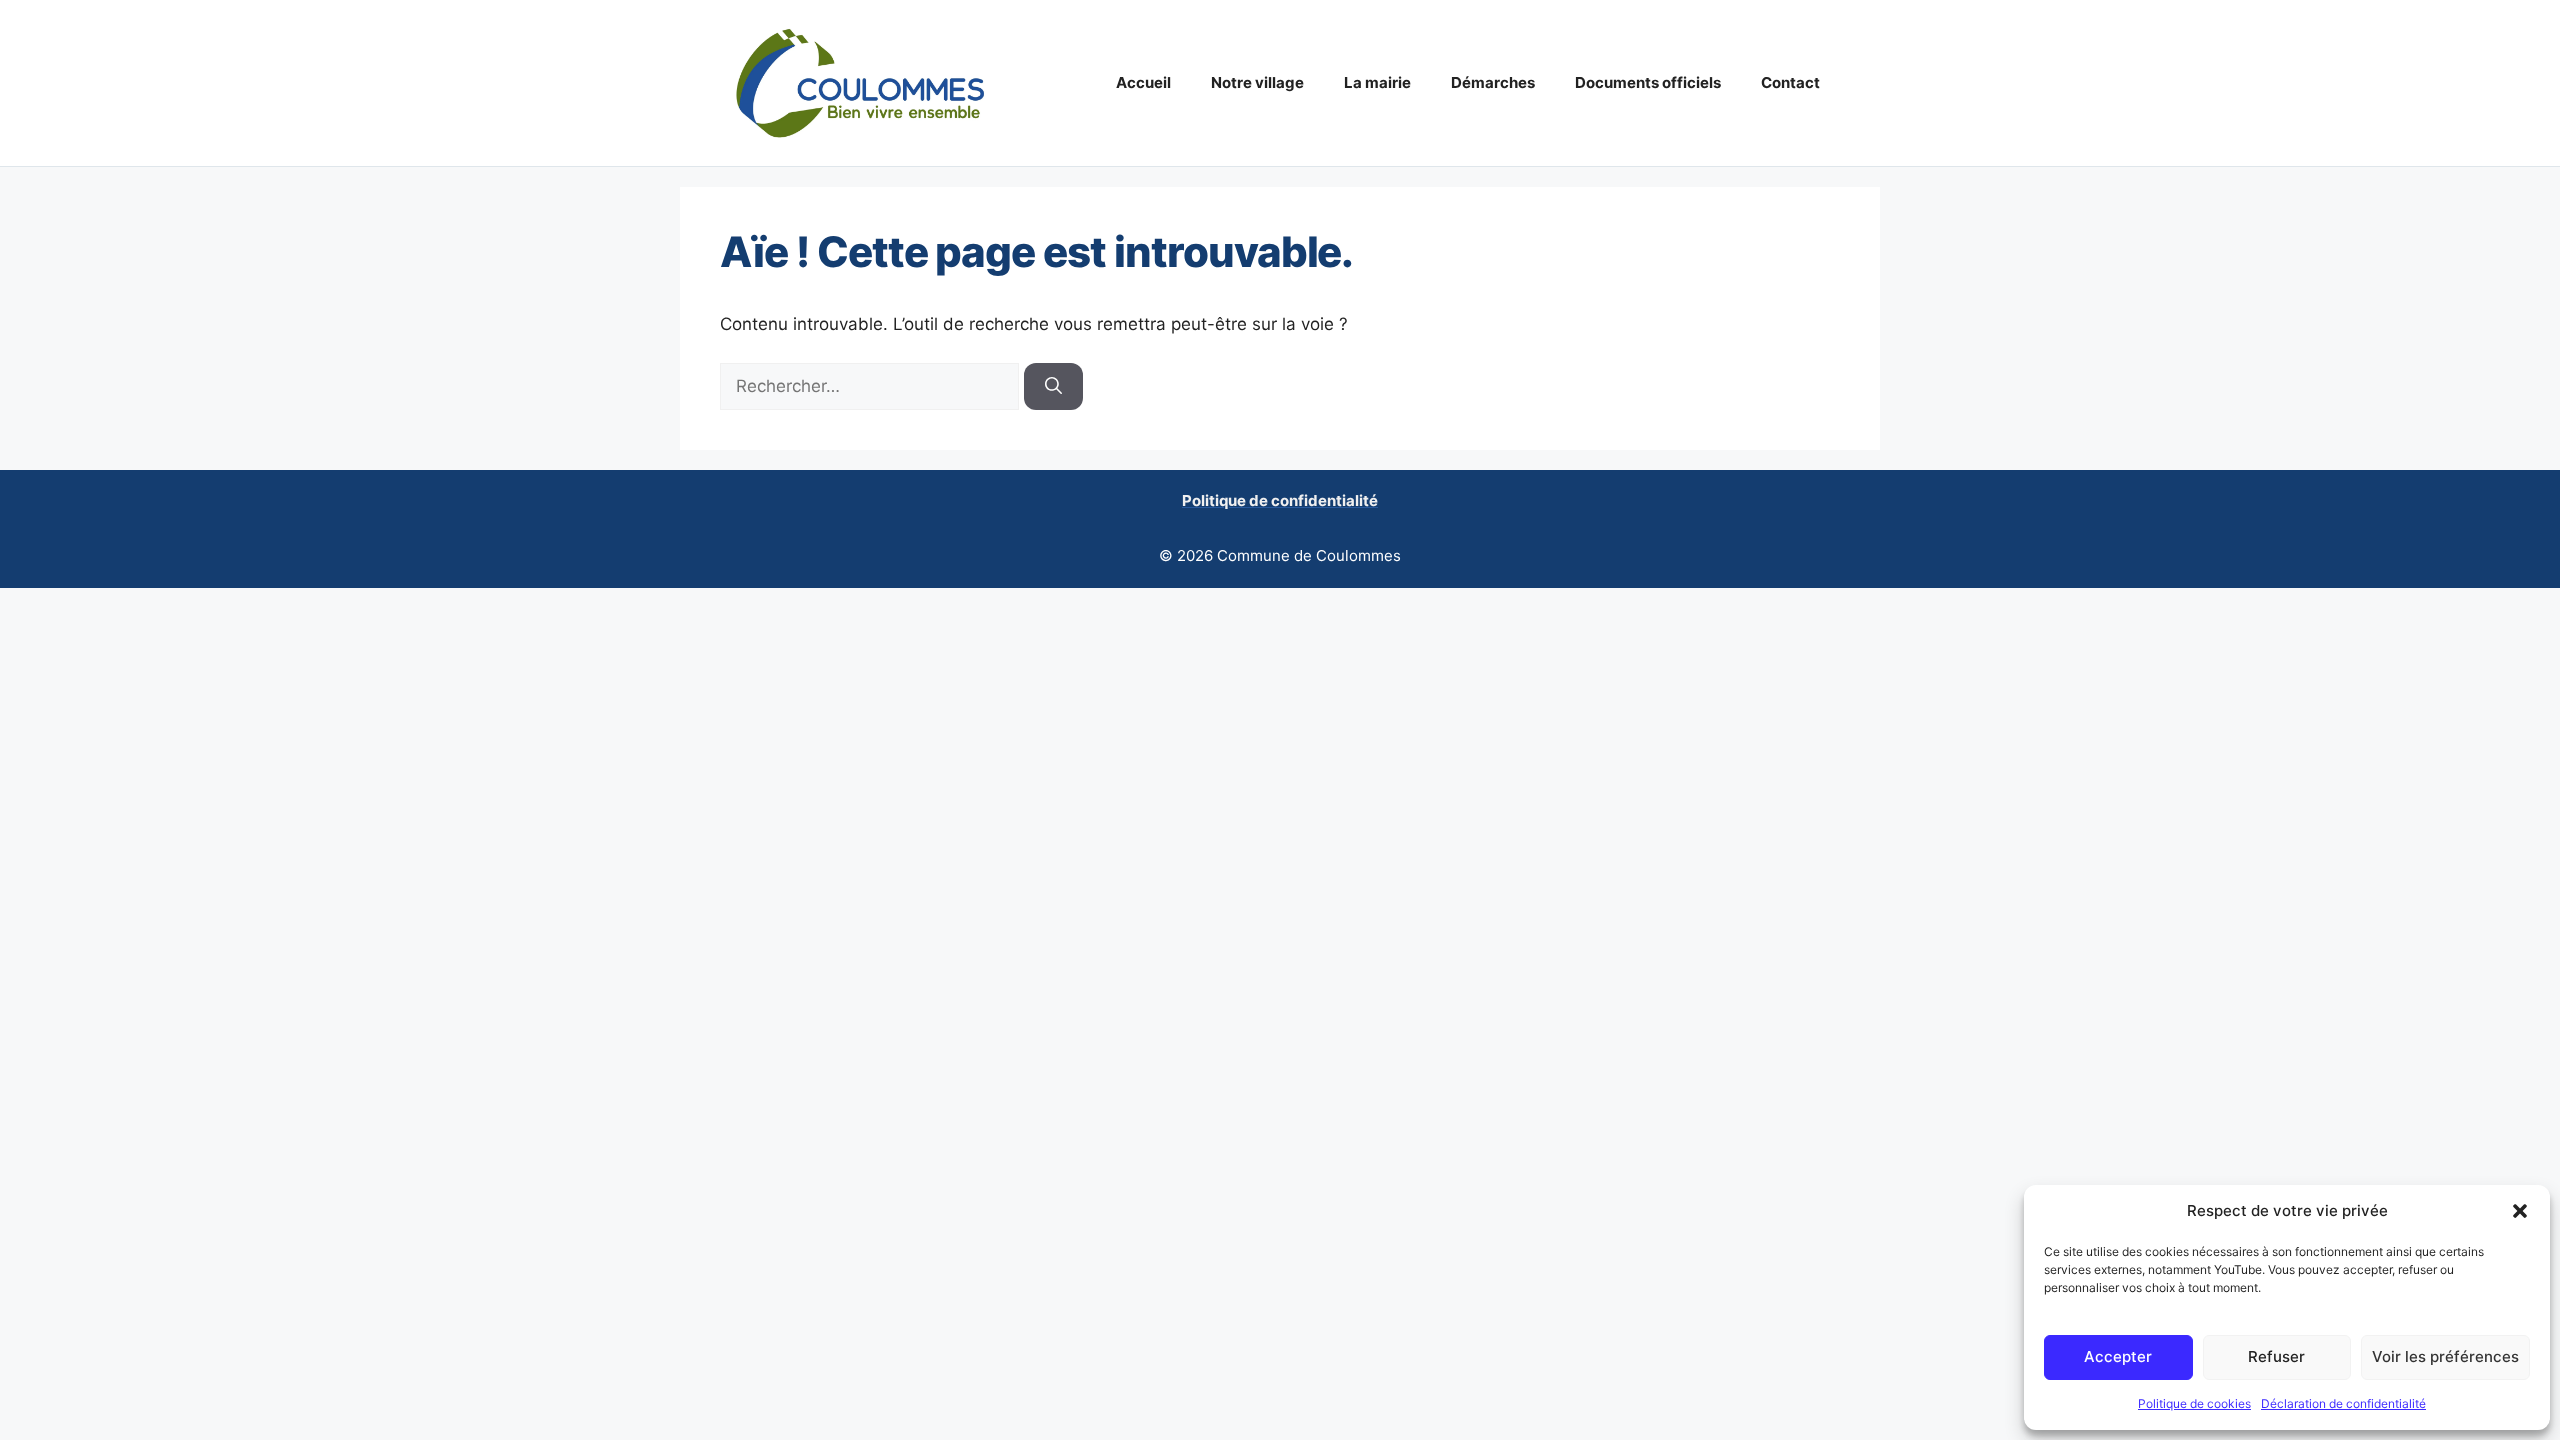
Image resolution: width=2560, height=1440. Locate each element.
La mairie (1377, 82)
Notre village (1257, 82)
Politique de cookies (2194, 1403)
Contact (1790, 82)
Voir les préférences (2445, 1356)
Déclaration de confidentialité (2343, 1403)
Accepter (2118, 1356)
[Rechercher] (1053, 387)
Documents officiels (1648, 82)
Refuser (2276, 1356)
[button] (2520, 1211)
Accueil (1143, 82)
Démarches (1493, 82)
